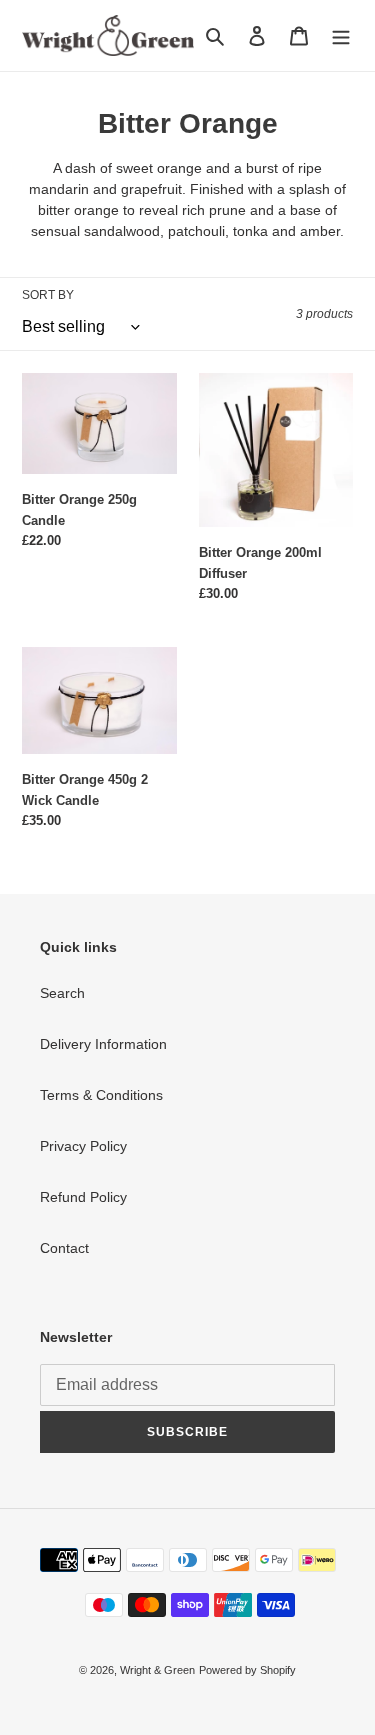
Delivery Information (103, 1044)
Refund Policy (83, 1197)
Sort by (48, 295)
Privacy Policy (83, 1146)
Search (62, 993)
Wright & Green (157, 1670)
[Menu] (341, 35)
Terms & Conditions (101, 1095)
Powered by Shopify (247, 1670)
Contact (64, 1248)
